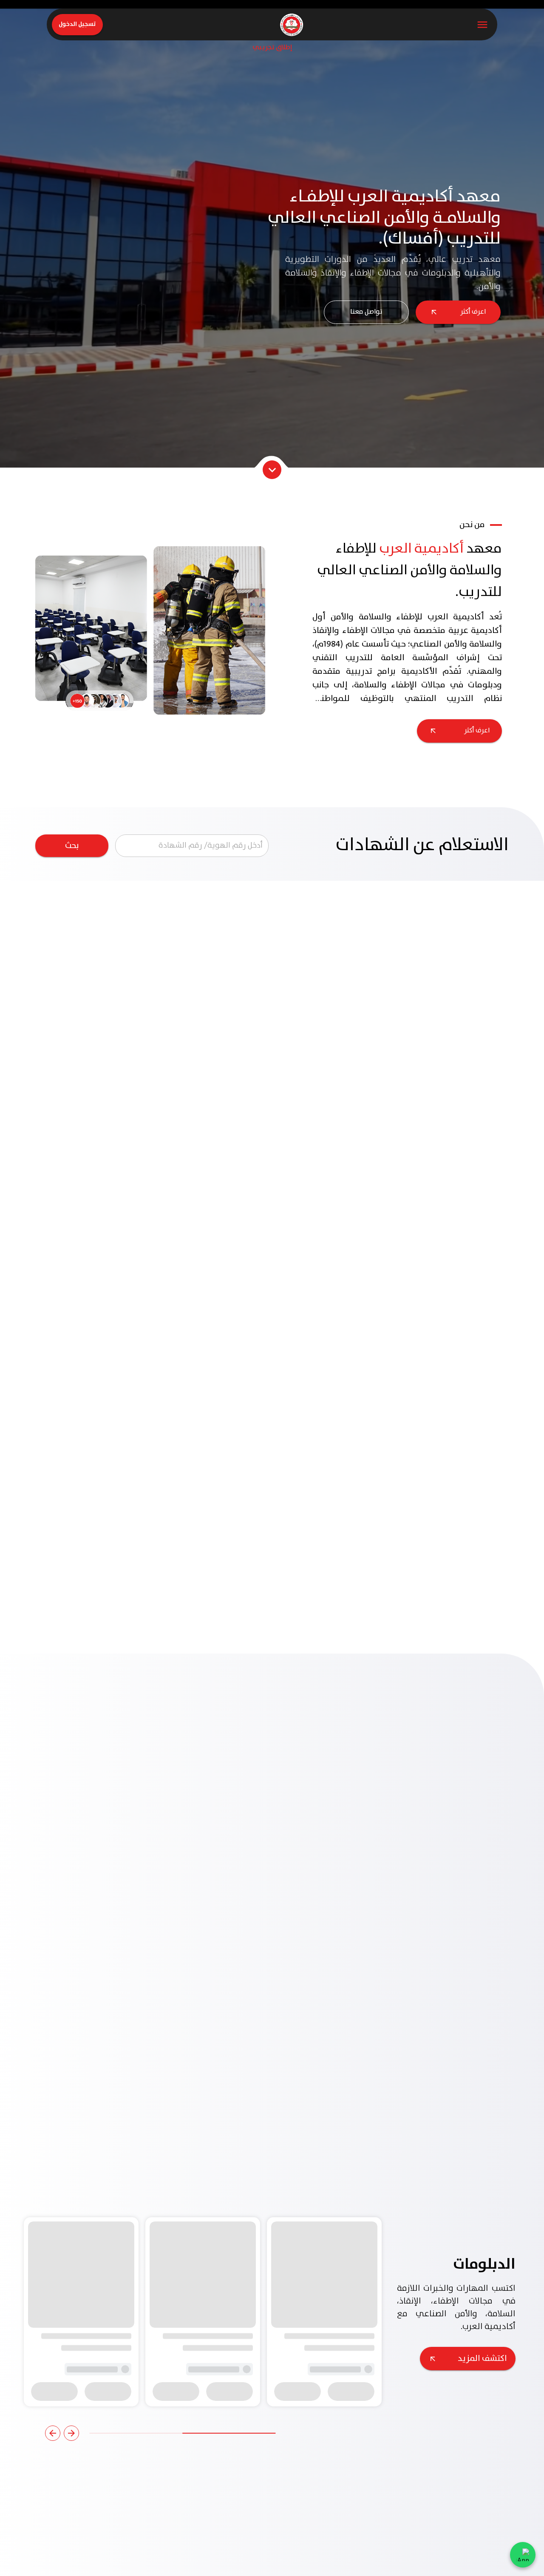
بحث (72, 846)
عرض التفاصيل (463, 2353)
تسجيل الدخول (77, 24)
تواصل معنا (366, 312)
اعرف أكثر (473, 312)
